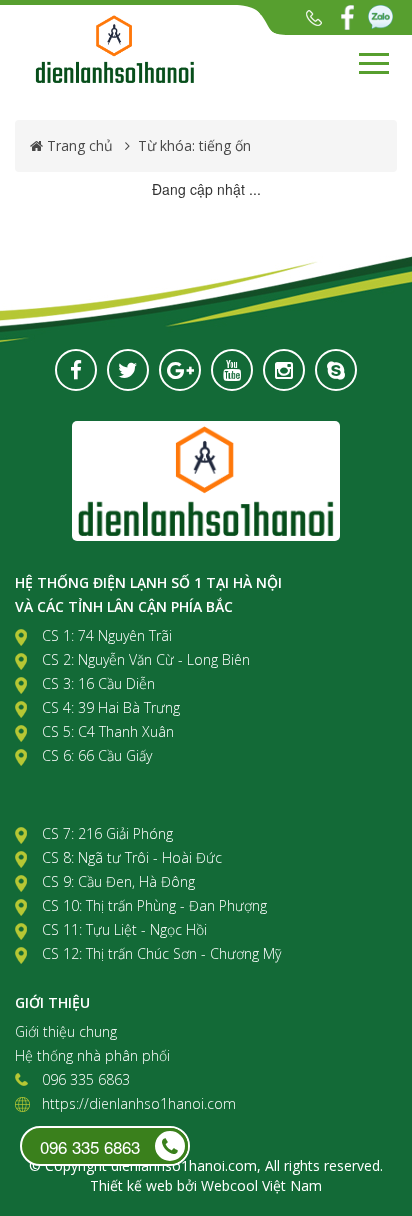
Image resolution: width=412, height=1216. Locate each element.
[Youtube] (232, 370)
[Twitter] (128, 370)
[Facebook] (347, 17)
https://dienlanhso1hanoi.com (139, 1103)
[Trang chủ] (155, 49)
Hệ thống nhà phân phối (92, 1055)
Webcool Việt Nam (261, 1185)
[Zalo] (380, 17)
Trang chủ (80, 145)
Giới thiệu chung (66, 1031)
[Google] (180, 370)
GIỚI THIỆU (52, 1002)
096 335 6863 (314, 18)
